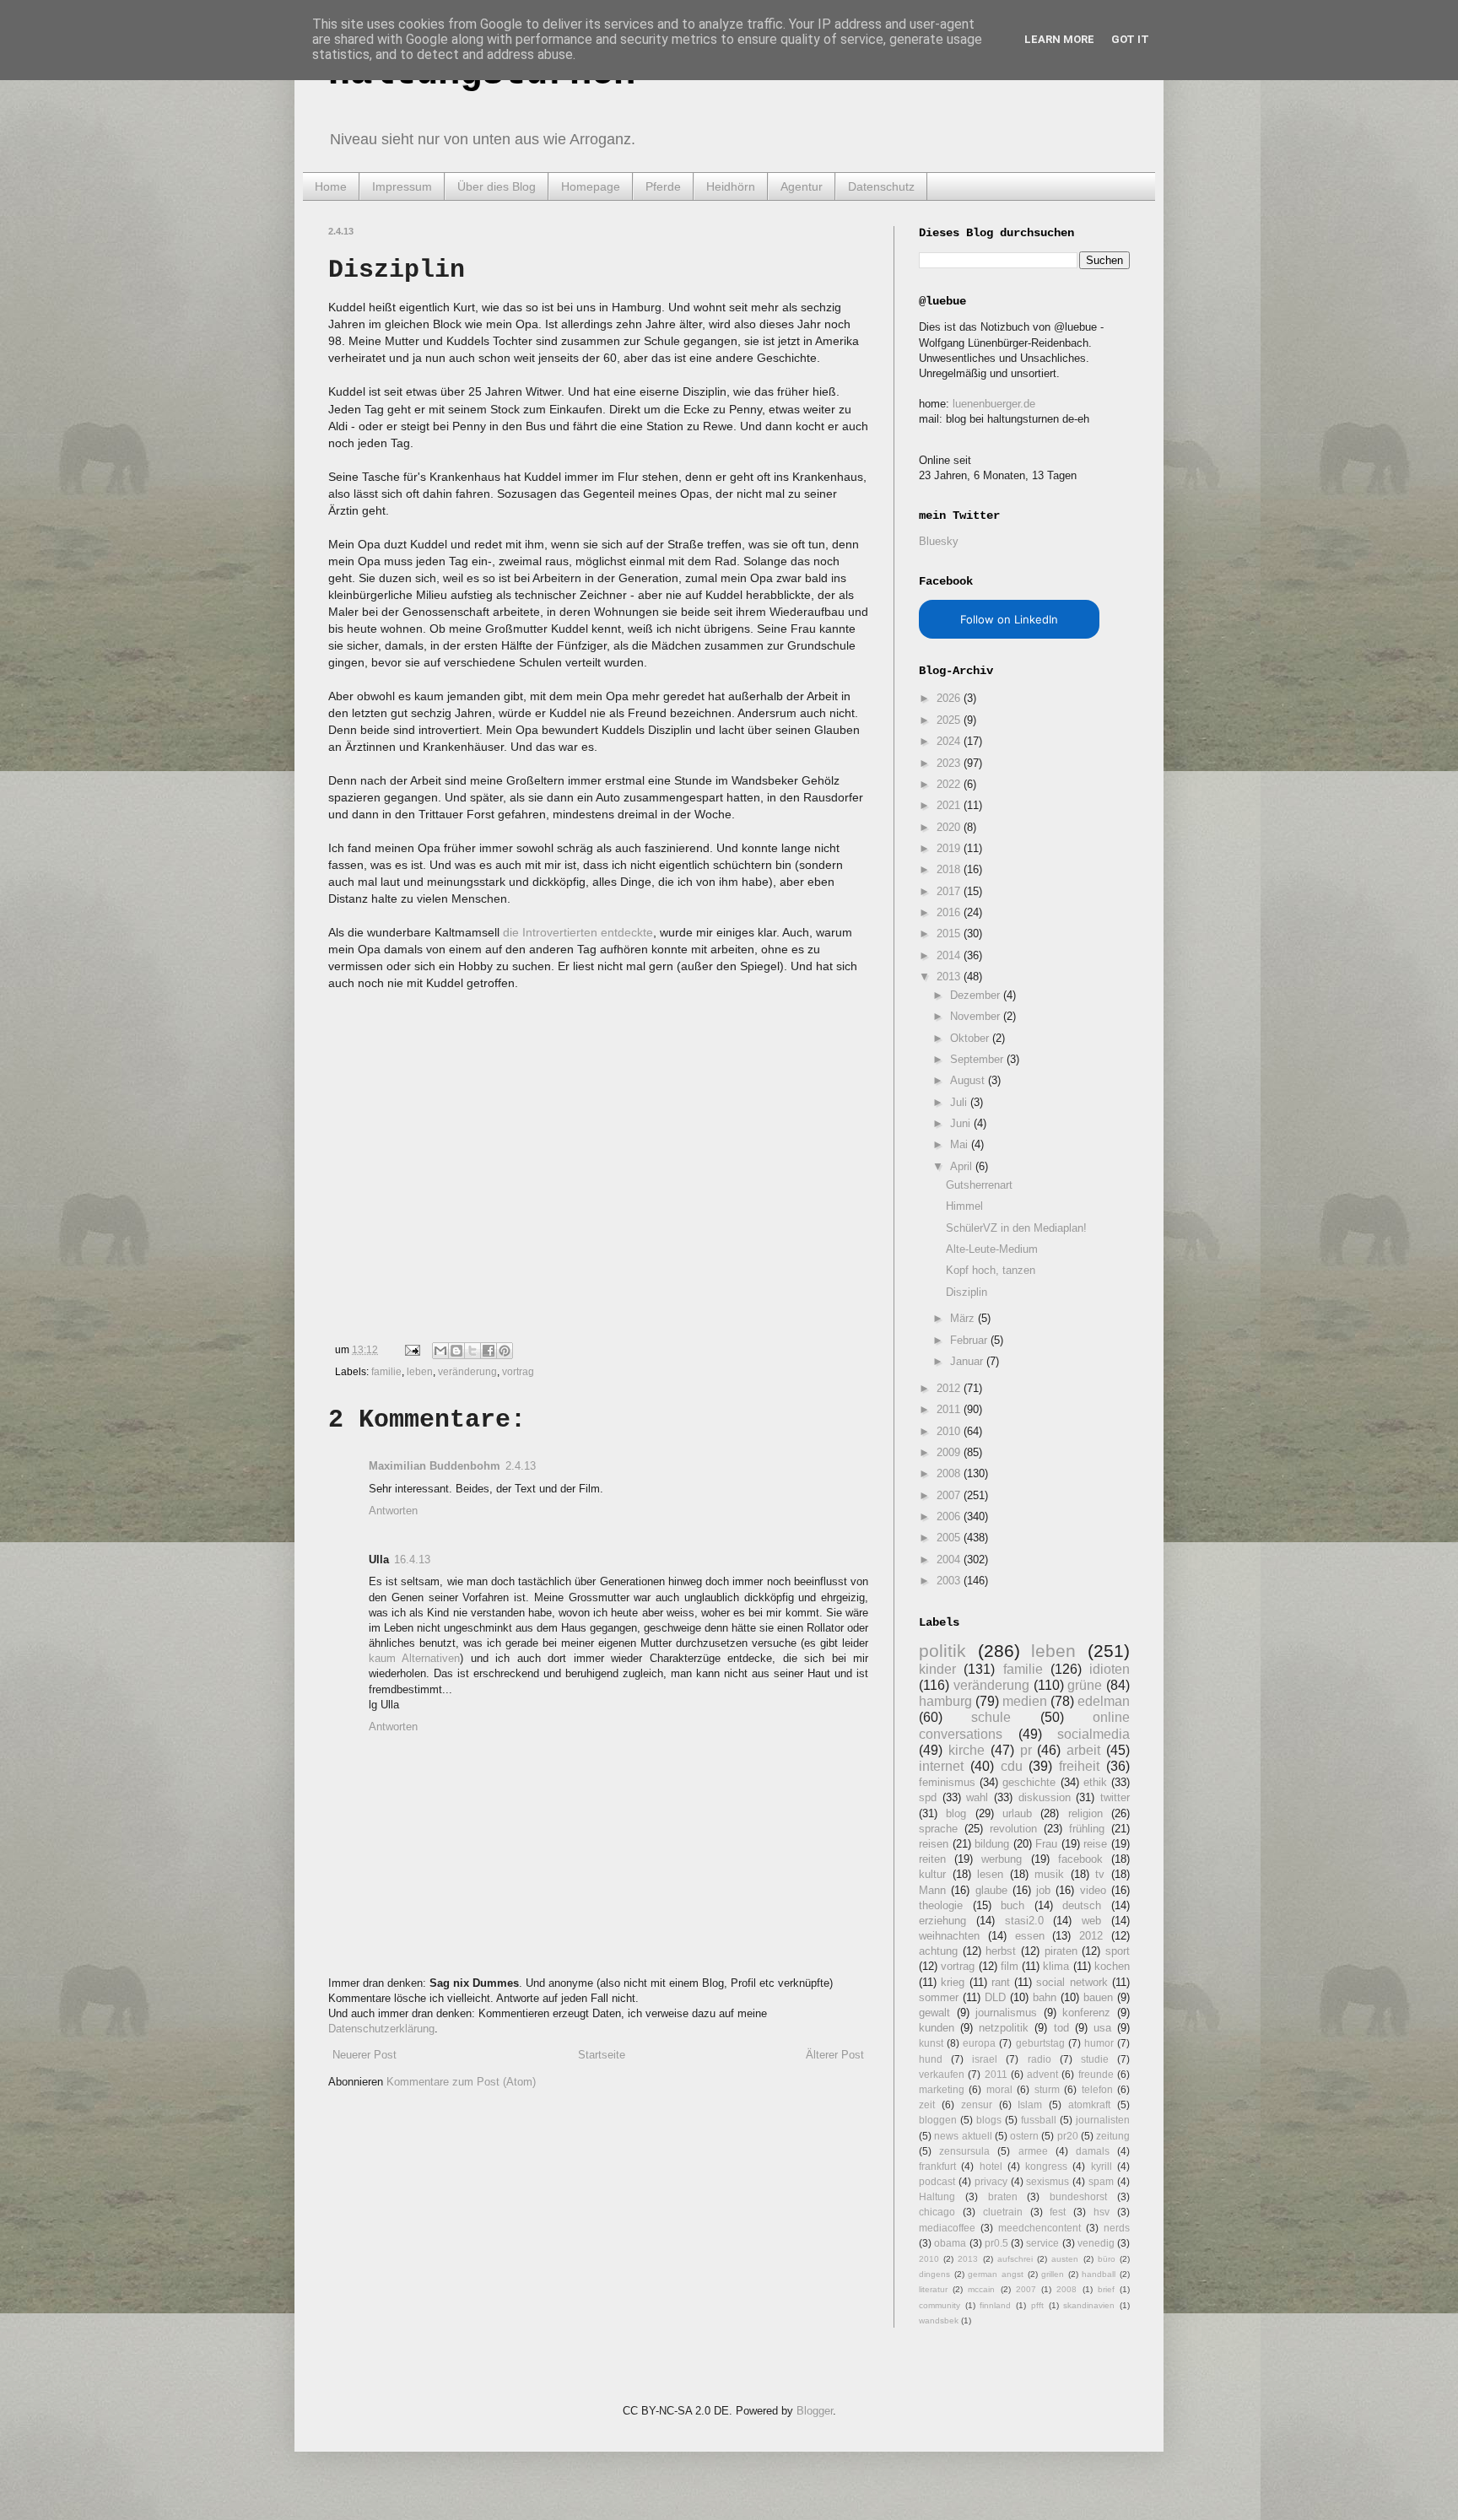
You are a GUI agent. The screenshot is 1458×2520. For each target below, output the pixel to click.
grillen (1053, 2274)
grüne (1085, 1685)
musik (1049, 1874)
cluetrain (1003, 2212)
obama (950, 2243)
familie (386, 1371)
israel (985, 2059)
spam (1101, 2181)
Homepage (591, 186)
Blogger (815, 2411)
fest (1058, 2212)
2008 (950, 1473)
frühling (1087, 1829)
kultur (932, 1874)
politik (942, 1651)
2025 (950, 720)
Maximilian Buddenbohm (435, 1466)
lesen (990, 1874)
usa (1102, 2028)
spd (928, 1797)
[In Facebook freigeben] (489, 1351)
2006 (950, 1516)
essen (1030, 1936)
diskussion (1045, 1797)
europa (979, 2043)
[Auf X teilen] (472, 1351)
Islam (1030, 2104)
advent (1042, 2074)
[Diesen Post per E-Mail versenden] (440, 1351)
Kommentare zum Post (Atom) (461, 2082)
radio (1039, 2059)
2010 (950, 1431)
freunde (1096, 2074)
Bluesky (939, 541)
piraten (1061, 1951)
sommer (939, 1997)
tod (1061, 2028)
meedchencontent (1039, 2228)
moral (999, 2089)
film (1010, 1966)
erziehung (942, 1921)
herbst (1001, 1951)
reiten (932, 1859)
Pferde (663, 186)
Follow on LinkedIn (1009, 619)
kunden (937, 2028)
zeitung (1113, 2136)
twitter (1115, 1797)
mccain (981, 2289)
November (977, 1016)
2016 (950, 912)
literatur (933, 2289)
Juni (962, 1123)
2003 (950, 1581)
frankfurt (937, 2166)
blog (956, 1813)
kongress (1046, 2166)
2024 (950, 741)
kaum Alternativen (414, 1658)
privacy (991, 2181)
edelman (1104, 1701)
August (969, 1080)
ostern (1024, 2136)
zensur (977, 2104)
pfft (1037, 2305)
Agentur (802, 186)
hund (931, 2059)
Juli (960, 1102)
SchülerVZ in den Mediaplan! (1016, 1228)
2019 (950, 848)
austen (1065, 2259)
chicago (937, 2212)
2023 (950, 763)
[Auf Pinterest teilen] (505, 1351)
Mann (932, 1890)
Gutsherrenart (979, 1185)
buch (1012, 1905)
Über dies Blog (497, 186)
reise (1095, 1844)
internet (941, 1766)
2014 (950, 955)
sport (1118, 1951)
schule (991, 1717)
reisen (934, 1844)
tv (1100, 1874)
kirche (967, 1750)
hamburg (945, 1701)
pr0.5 (996, 2243)
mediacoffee (947, 2228)
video (1093, 1890)
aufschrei (1015, 2259)
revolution (1013, 1829)
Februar (970, 1340)
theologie (941, 1905)
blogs (989, 2120)
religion (1085, 1813)
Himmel (964, 1206)
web (1091, 1921)
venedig (1096, 2243)
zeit (927, 2104)
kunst (931, 2043)
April (963, 1166)
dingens (934, 2274)
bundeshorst (1078, 2196)
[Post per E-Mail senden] (411, 1349)
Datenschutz (881, 186)
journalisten (1103, 2120)
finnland (995, 2305)
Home (331, 186)
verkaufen (942, 2074)
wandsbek (939, 2320)
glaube (991, 1890)
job (1043, 1890)
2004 (950, 1559)
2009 (950, 1452)
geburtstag (1040, 2043)
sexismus (1048, 2181)
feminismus (947, 1782)
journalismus (1006, 2013)
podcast (937, 2181)
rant (1001, 1982)
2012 (950, 1388)
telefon (1097, 2089)
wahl (977, 1797)
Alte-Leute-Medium (992, 1249)
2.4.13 (521, 1466)
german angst (996, 2274)
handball (1099, 2274)
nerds (1117, 2228)
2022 (950, 784)
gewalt (934, 2013)
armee (1033, 2151)
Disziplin (967, 1292)
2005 (950, 1538)
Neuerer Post (364, 2055)
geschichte (1029, 1782)
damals (1093, 2151)
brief (1106, 2289)
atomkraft (1089, 2104)
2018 (950, 869)
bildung (992, 1844)
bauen (1098, 1997)
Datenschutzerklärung (381, 2029)
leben (420, 1371)
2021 (950, 805)
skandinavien (1089, 2305)
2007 (950, 1495)
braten (1003, 2196)
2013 (950, 977)
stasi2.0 (1024, 1921)
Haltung (937, 2196)
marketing (942, 2089)
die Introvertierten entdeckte (578, 932)
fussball (1039, 2120)
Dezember (977, 995)
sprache (938, 1829)
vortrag (518, 1371)
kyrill (1102, 2166)
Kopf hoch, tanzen (991, 1270)
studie (1095, 2059)
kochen (1112, 1966)
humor (1099, 2043)
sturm (1047, 2089)
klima (1056, 1966)
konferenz (1086, 2013)
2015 (950, 934)
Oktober (971, 1038)
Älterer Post (835, 2055)
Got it (1130, 39)
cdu (1012, 1766)
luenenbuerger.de (994, 404)
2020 (950, 827)
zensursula (964, 2151)
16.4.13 (412, 1559)
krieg (953, 1982)
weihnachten (949, 1936)
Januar (968, 1361)
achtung (938, 1951)
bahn (1045, 1997)
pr (1026, 1750)
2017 (950, 891)
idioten (1110, 1669)
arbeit (1083, 1750)
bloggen (938, 2120)
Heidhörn (731, 186)
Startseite (602, 2055)
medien (1025, 1701)
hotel (991, 2166)
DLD (995, 1997)
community (940, 2305)
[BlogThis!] (456, 1351)
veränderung (467, 1371)
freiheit (1079, 1766)
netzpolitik (1004, 2028)
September (978, 1059)
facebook (1080, 1859)
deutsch (1082, 1905)
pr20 (1068, 2136)
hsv (1102, 2212)
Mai (961, 1144)
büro (1107, 2259)
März (964, 1318)
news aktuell (963, 2136)
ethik (1095, 1782)
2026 (950, 698)
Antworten (393, 1511)
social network (1072, 1982)
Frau (1046, 1844)
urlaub (1017, 1813)
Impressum (402, 186)
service (1042, 2243)
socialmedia (1093, 1734)
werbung (1002, 1859)
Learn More (1059, 39)
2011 (950, 1409)
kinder (937, 1669)
